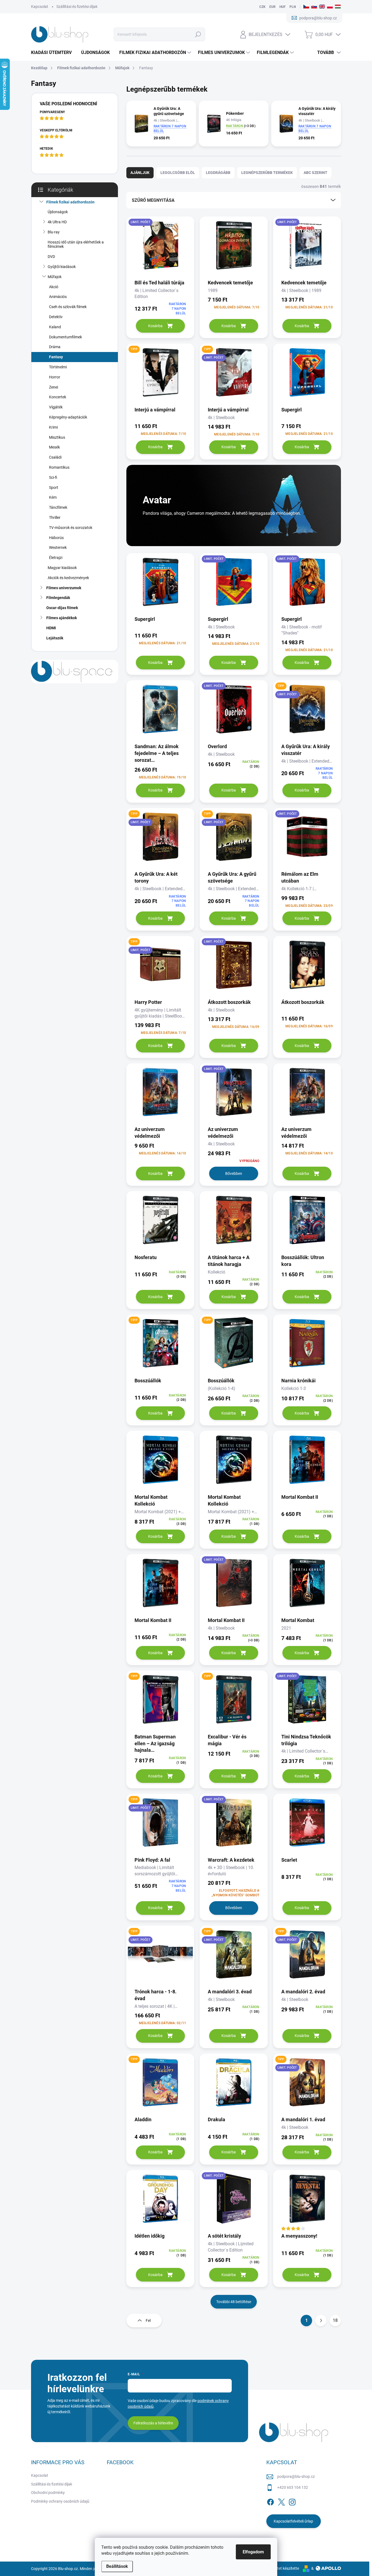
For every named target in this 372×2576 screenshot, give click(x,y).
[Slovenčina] (314, 7)
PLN (293, 7)
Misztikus (57, 437)
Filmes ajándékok (62, 618)
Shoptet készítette (284, 2568)
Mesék (54, 447)
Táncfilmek (58, 507)
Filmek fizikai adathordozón (70, 202)
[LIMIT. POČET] (160, 247)
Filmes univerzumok (64, 588)
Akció (54, 287)
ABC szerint (315, 173)
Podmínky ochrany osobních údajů (60, 2501)
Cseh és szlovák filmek (68, 307)
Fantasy (56, 357)
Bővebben (234, 1173)
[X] (281, 2501)
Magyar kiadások (62, 568)
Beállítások (117, 2566)
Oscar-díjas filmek (62, 608)
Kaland (55, 327)
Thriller (55, 517)
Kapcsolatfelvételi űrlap (293, 2521)
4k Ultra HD (57, 222)
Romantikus (59, 467)
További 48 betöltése (234, 2302)
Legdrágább (218, 173)
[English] (322, 7)
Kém (53, 497)
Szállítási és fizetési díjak (77, 7)
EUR (272, 7)
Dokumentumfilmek (65, 337)
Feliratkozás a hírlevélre (153, 2423)
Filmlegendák (58, 598)
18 (335, 2320)
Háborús (56, 538)
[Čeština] (306, 7)
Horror (55, 377)
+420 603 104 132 (293, 2487)
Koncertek (58, 397)
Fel (148, 2321)
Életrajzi (56, 558)
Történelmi (58, 367)
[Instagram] (292, 2501)
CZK (262, 7)
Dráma (55, 347)
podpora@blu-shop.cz (296, 2476)
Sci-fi (53, 477)
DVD (51, 257)
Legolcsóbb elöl (178, 173)
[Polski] (330, 7)
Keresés (198, 34)
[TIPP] (160, 374)
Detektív (56, 317)
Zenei (54, 387)
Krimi (53, 427)
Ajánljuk (140, 173)
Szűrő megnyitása (153, 200)
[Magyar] (338, 7)
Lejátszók (55, 638)
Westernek (58, 547)
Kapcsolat (40, 7)
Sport (54, 487)
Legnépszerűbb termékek (267, 173)
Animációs (58, 297)
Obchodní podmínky (48, 2493)
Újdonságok (58, 212)
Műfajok (55, 277)
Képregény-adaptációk (68, 417)
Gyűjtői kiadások (62, 267)
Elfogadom (253, 2552)
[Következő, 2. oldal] (321, 2321)
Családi (55, 457)
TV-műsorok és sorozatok (71, 528)
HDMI (51, 628)
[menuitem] (53, 53)
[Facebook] (270, 2501)
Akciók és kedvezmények (68, 578)
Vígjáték (56, 407)
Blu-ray (54, 232)
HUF (283, 7)
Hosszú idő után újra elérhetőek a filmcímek (76, 244)
